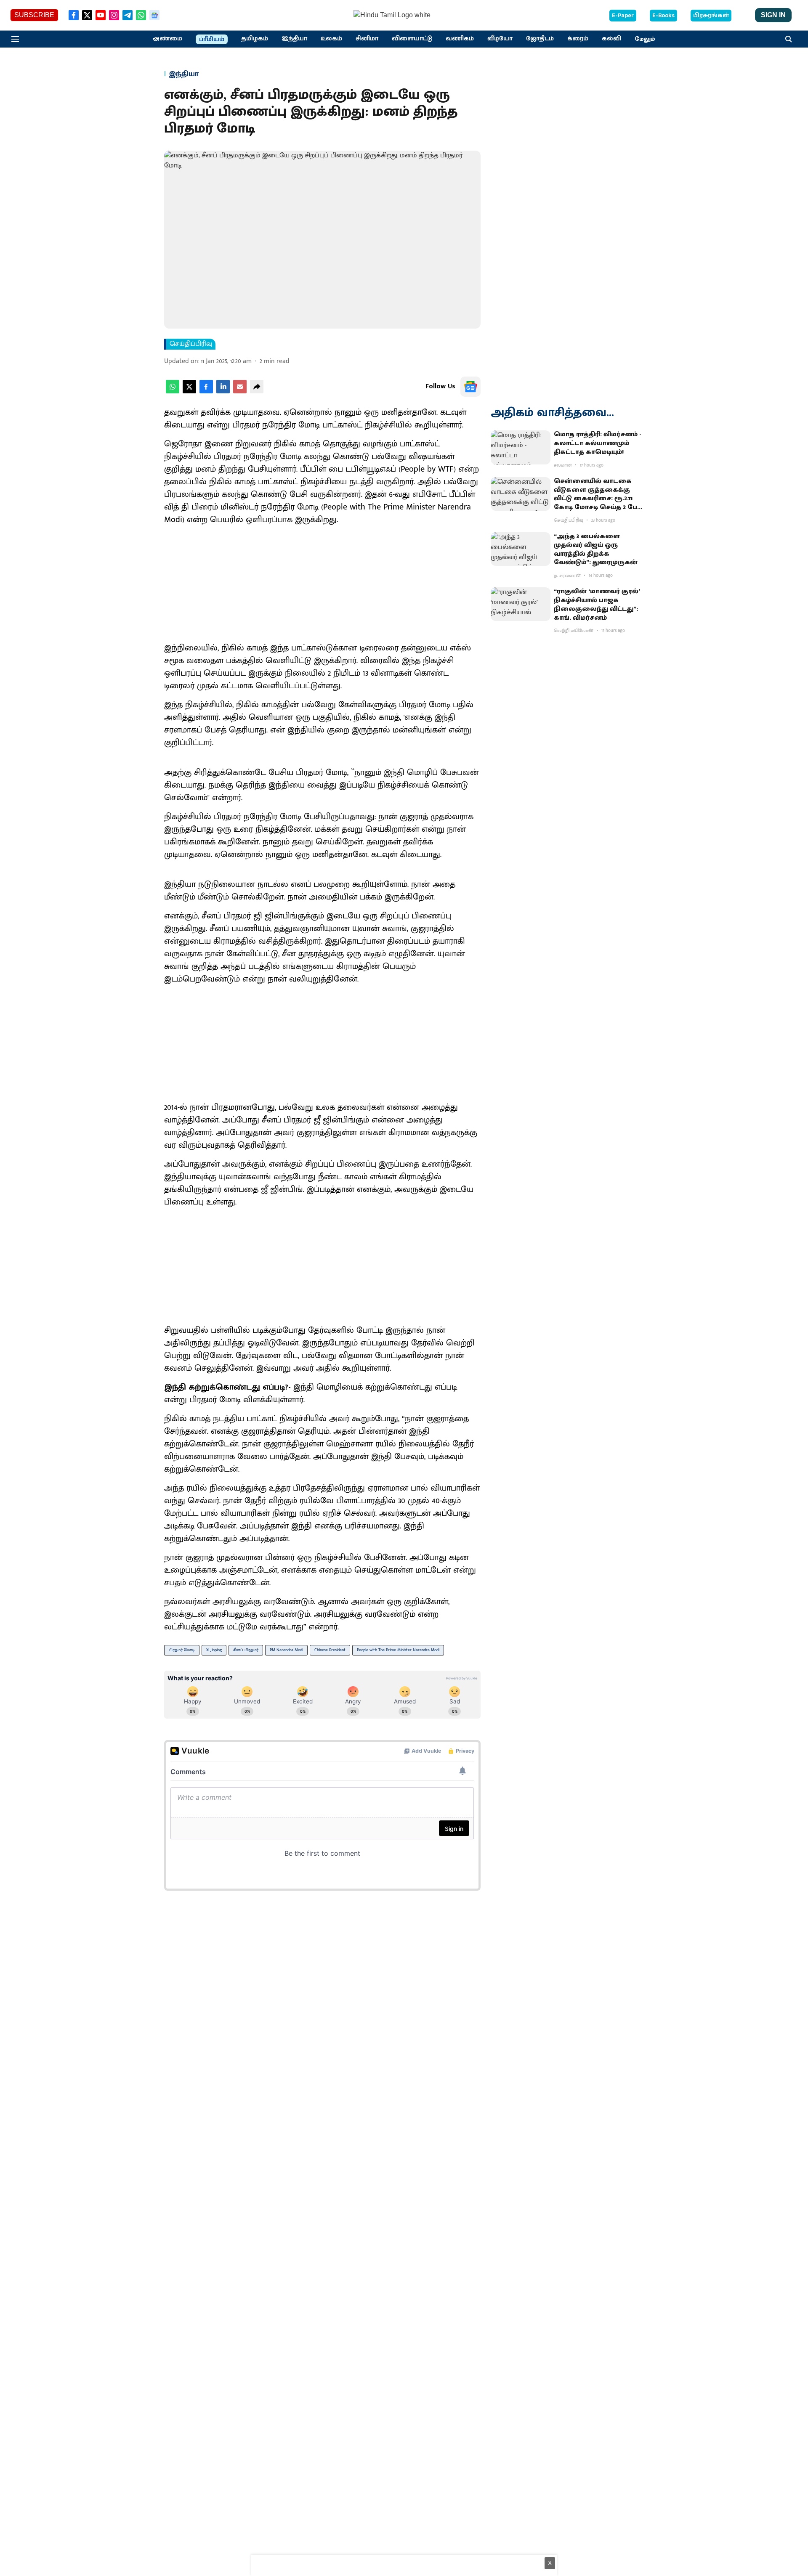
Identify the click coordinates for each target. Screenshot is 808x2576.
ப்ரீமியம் (212, 40)
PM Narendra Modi (286, 1650)
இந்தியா (294, 39)
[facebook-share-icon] (206, 391)
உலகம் (331, 39)
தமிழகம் (255, 39)
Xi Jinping (214, 1650)
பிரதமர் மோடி (182, 1650)
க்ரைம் (578, 39)
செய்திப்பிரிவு (191, 344)
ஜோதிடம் (540, 39)
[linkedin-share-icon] (223, 391)
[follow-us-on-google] (470, 387)
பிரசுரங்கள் (711, 16)
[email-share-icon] (240, 391)
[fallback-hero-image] (521, 447)
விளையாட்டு (412, 39)
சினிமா (367, 39)
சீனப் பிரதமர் (246, 1650)
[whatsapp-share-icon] (173, 391)
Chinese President (330, 1650)
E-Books (663, 16)
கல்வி (611, 39)
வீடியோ (500, 39)
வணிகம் (460, 39)
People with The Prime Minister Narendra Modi (398, 1650)
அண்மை (167, 39)
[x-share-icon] (189, 391)
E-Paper (623, 16)
